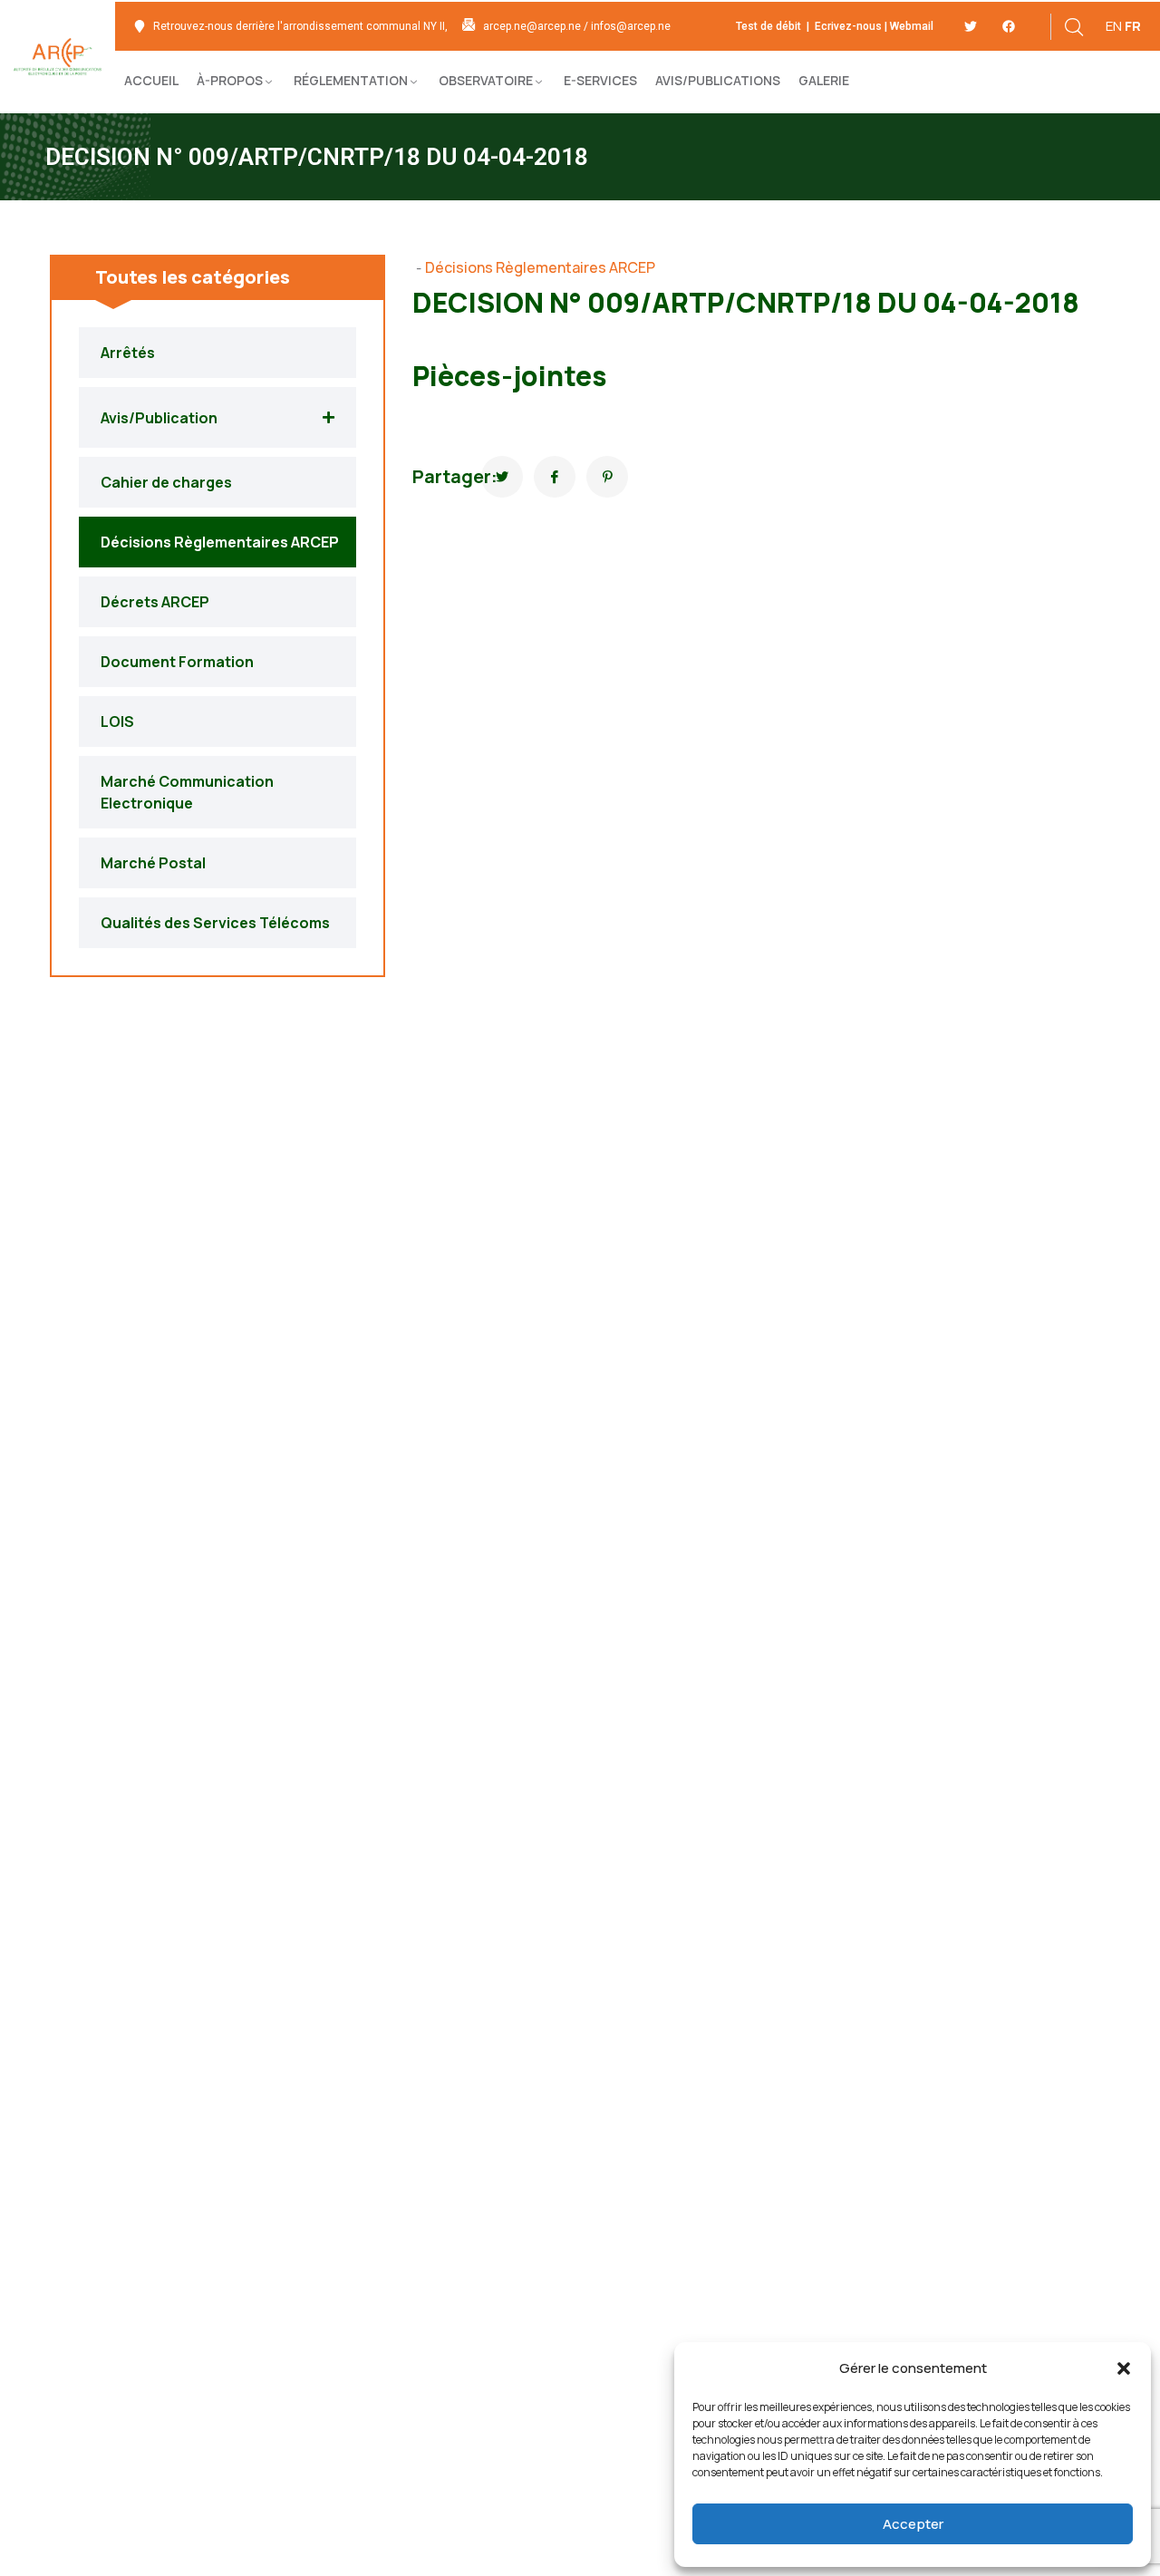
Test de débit (770, 26)
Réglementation (351, 80)
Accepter (913, 2524)
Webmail (912, 26)
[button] (1124, 2368)
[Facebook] (1009, 26)
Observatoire (486, 80)
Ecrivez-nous (847, 26)
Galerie (824, 80)
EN (1114, 26)
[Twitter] (971, 26)
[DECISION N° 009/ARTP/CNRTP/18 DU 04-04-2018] (502, 477)
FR (1133, 26)
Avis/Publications (718, 80)
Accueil (151, 80)
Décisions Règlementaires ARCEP (540, 267)
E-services (600, 80)
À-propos (230, 80)
